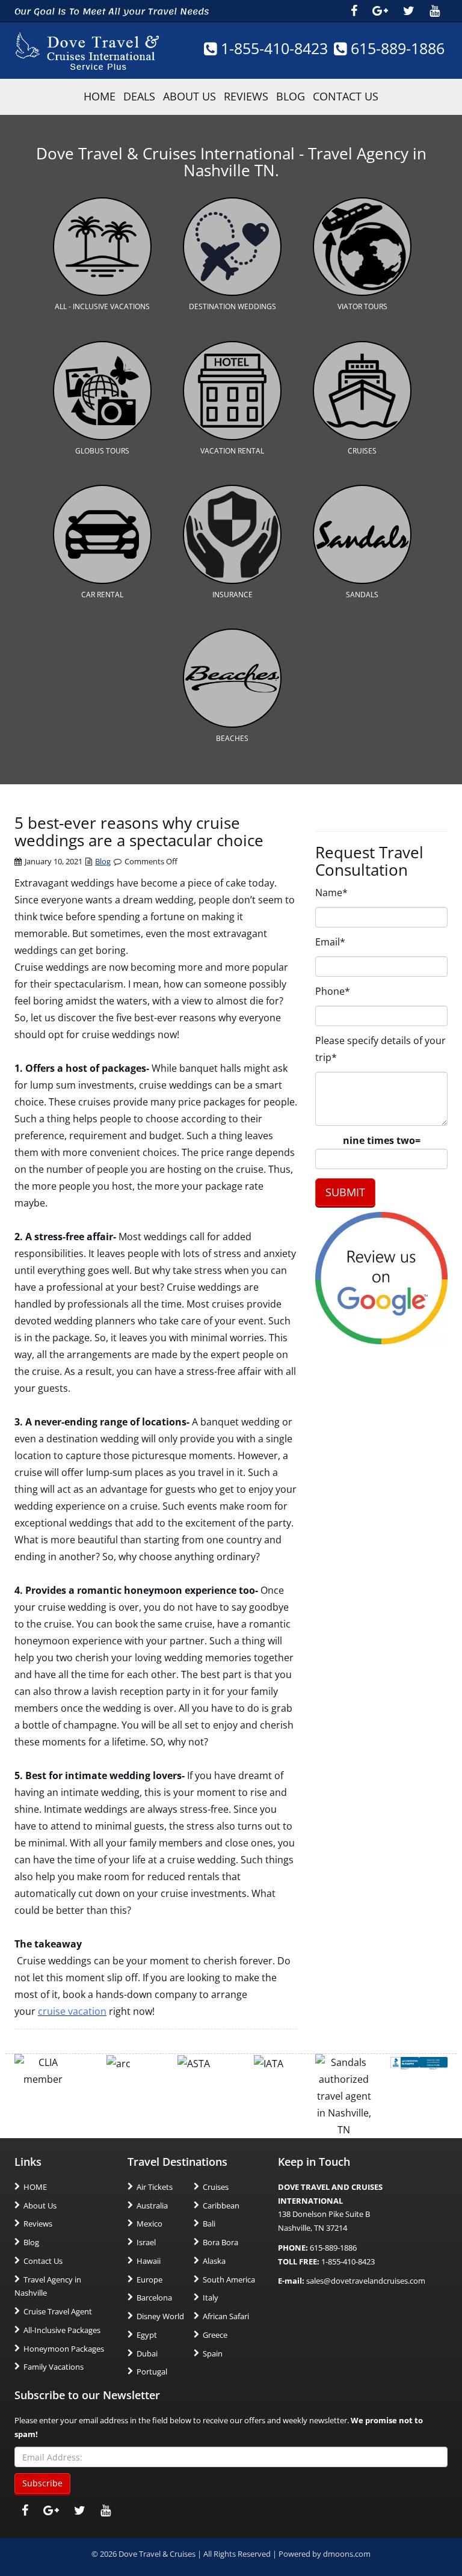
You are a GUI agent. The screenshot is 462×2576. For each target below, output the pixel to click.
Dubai (147, 2353)
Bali (209, 2224)
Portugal (152, 2372)
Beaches (232, 738)
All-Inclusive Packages (62, 2330)
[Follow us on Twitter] (409, 11)
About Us (189, 96)
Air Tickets (155, 2187)
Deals (139, 96)
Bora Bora (220, 2242)
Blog (291, 96)
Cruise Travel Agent (58, 2311)
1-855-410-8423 (272, 48)
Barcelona (154, 2298)
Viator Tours (362, 306)
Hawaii (149, 2261)
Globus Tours (102, 451)
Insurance (233, 595)
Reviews (246, 96)
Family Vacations (54, 2367)
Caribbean (221, 2206)
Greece (215, 2335)
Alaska (214, 2261)
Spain (213, 2353)
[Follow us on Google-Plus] (380, 11)
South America (229, 2279)
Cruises (362, 451)
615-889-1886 (396, 48)
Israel (146, 2242)
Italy (211, 2298)
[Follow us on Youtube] (435, 11)
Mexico (149, 2224)
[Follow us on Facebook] (354, 11)
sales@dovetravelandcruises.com (366, 2281)
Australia (152, 2206)
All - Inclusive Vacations (102, 306)
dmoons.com (347, 2554)
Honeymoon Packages (64, 2349)
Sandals (362, 595)
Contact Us (346, 96)
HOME (100, 96)
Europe (149, 2279)
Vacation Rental (232, 451)
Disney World (160, 2316)
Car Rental (102, 595)
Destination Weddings (233, 306)
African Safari (226, 2316)
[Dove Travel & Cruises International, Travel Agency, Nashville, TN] (419, 2062)
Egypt (147, 2335)
